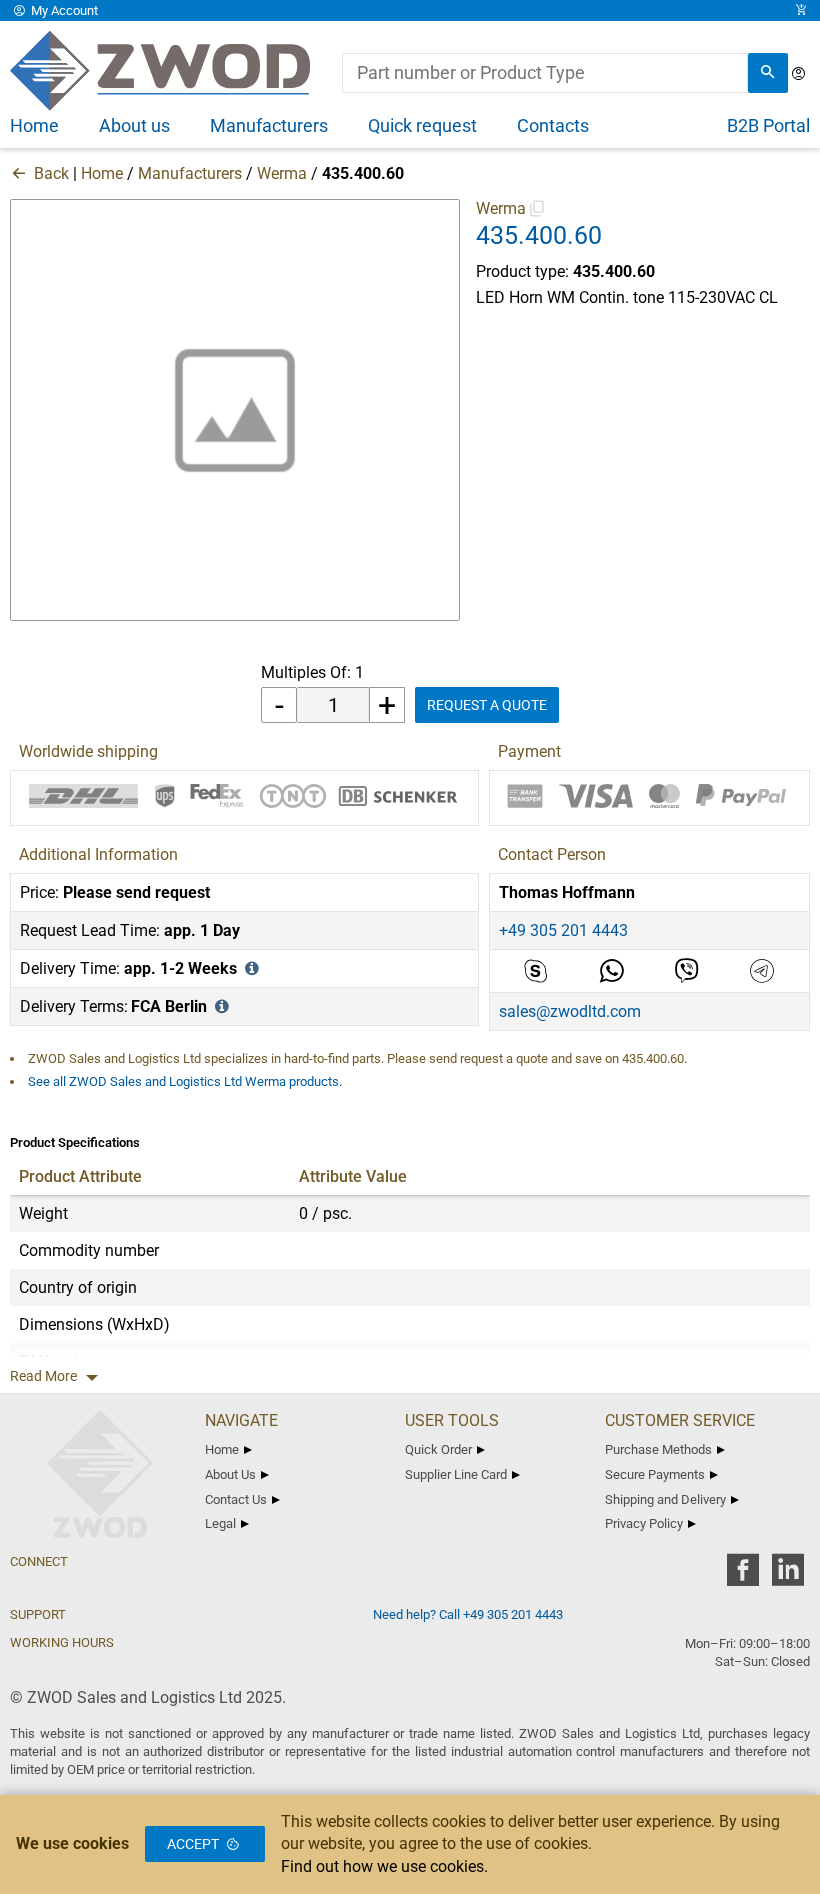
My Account (63, 10)
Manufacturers (190, 173)
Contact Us (236, 1499)
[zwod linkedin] (787, 1576)
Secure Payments (655, 1474)
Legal (220, 1523)
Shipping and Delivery (665, 1499)
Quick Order (438, 1449)
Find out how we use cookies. (384, 1866)
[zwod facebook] (742, 1576)
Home (102, 173)
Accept (193, 1844)
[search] (768, 73)
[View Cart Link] (801, 10)
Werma (282, 173)
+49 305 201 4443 (563, 930)
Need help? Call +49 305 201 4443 (468, 1614)
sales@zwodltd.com (570, 1011)
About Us (230, 1474)
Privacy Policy (644, 1523)
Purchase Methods (658, 1449)
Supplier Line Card (456, 1474)
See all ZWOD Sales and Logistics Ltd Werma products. (185, 1081)
